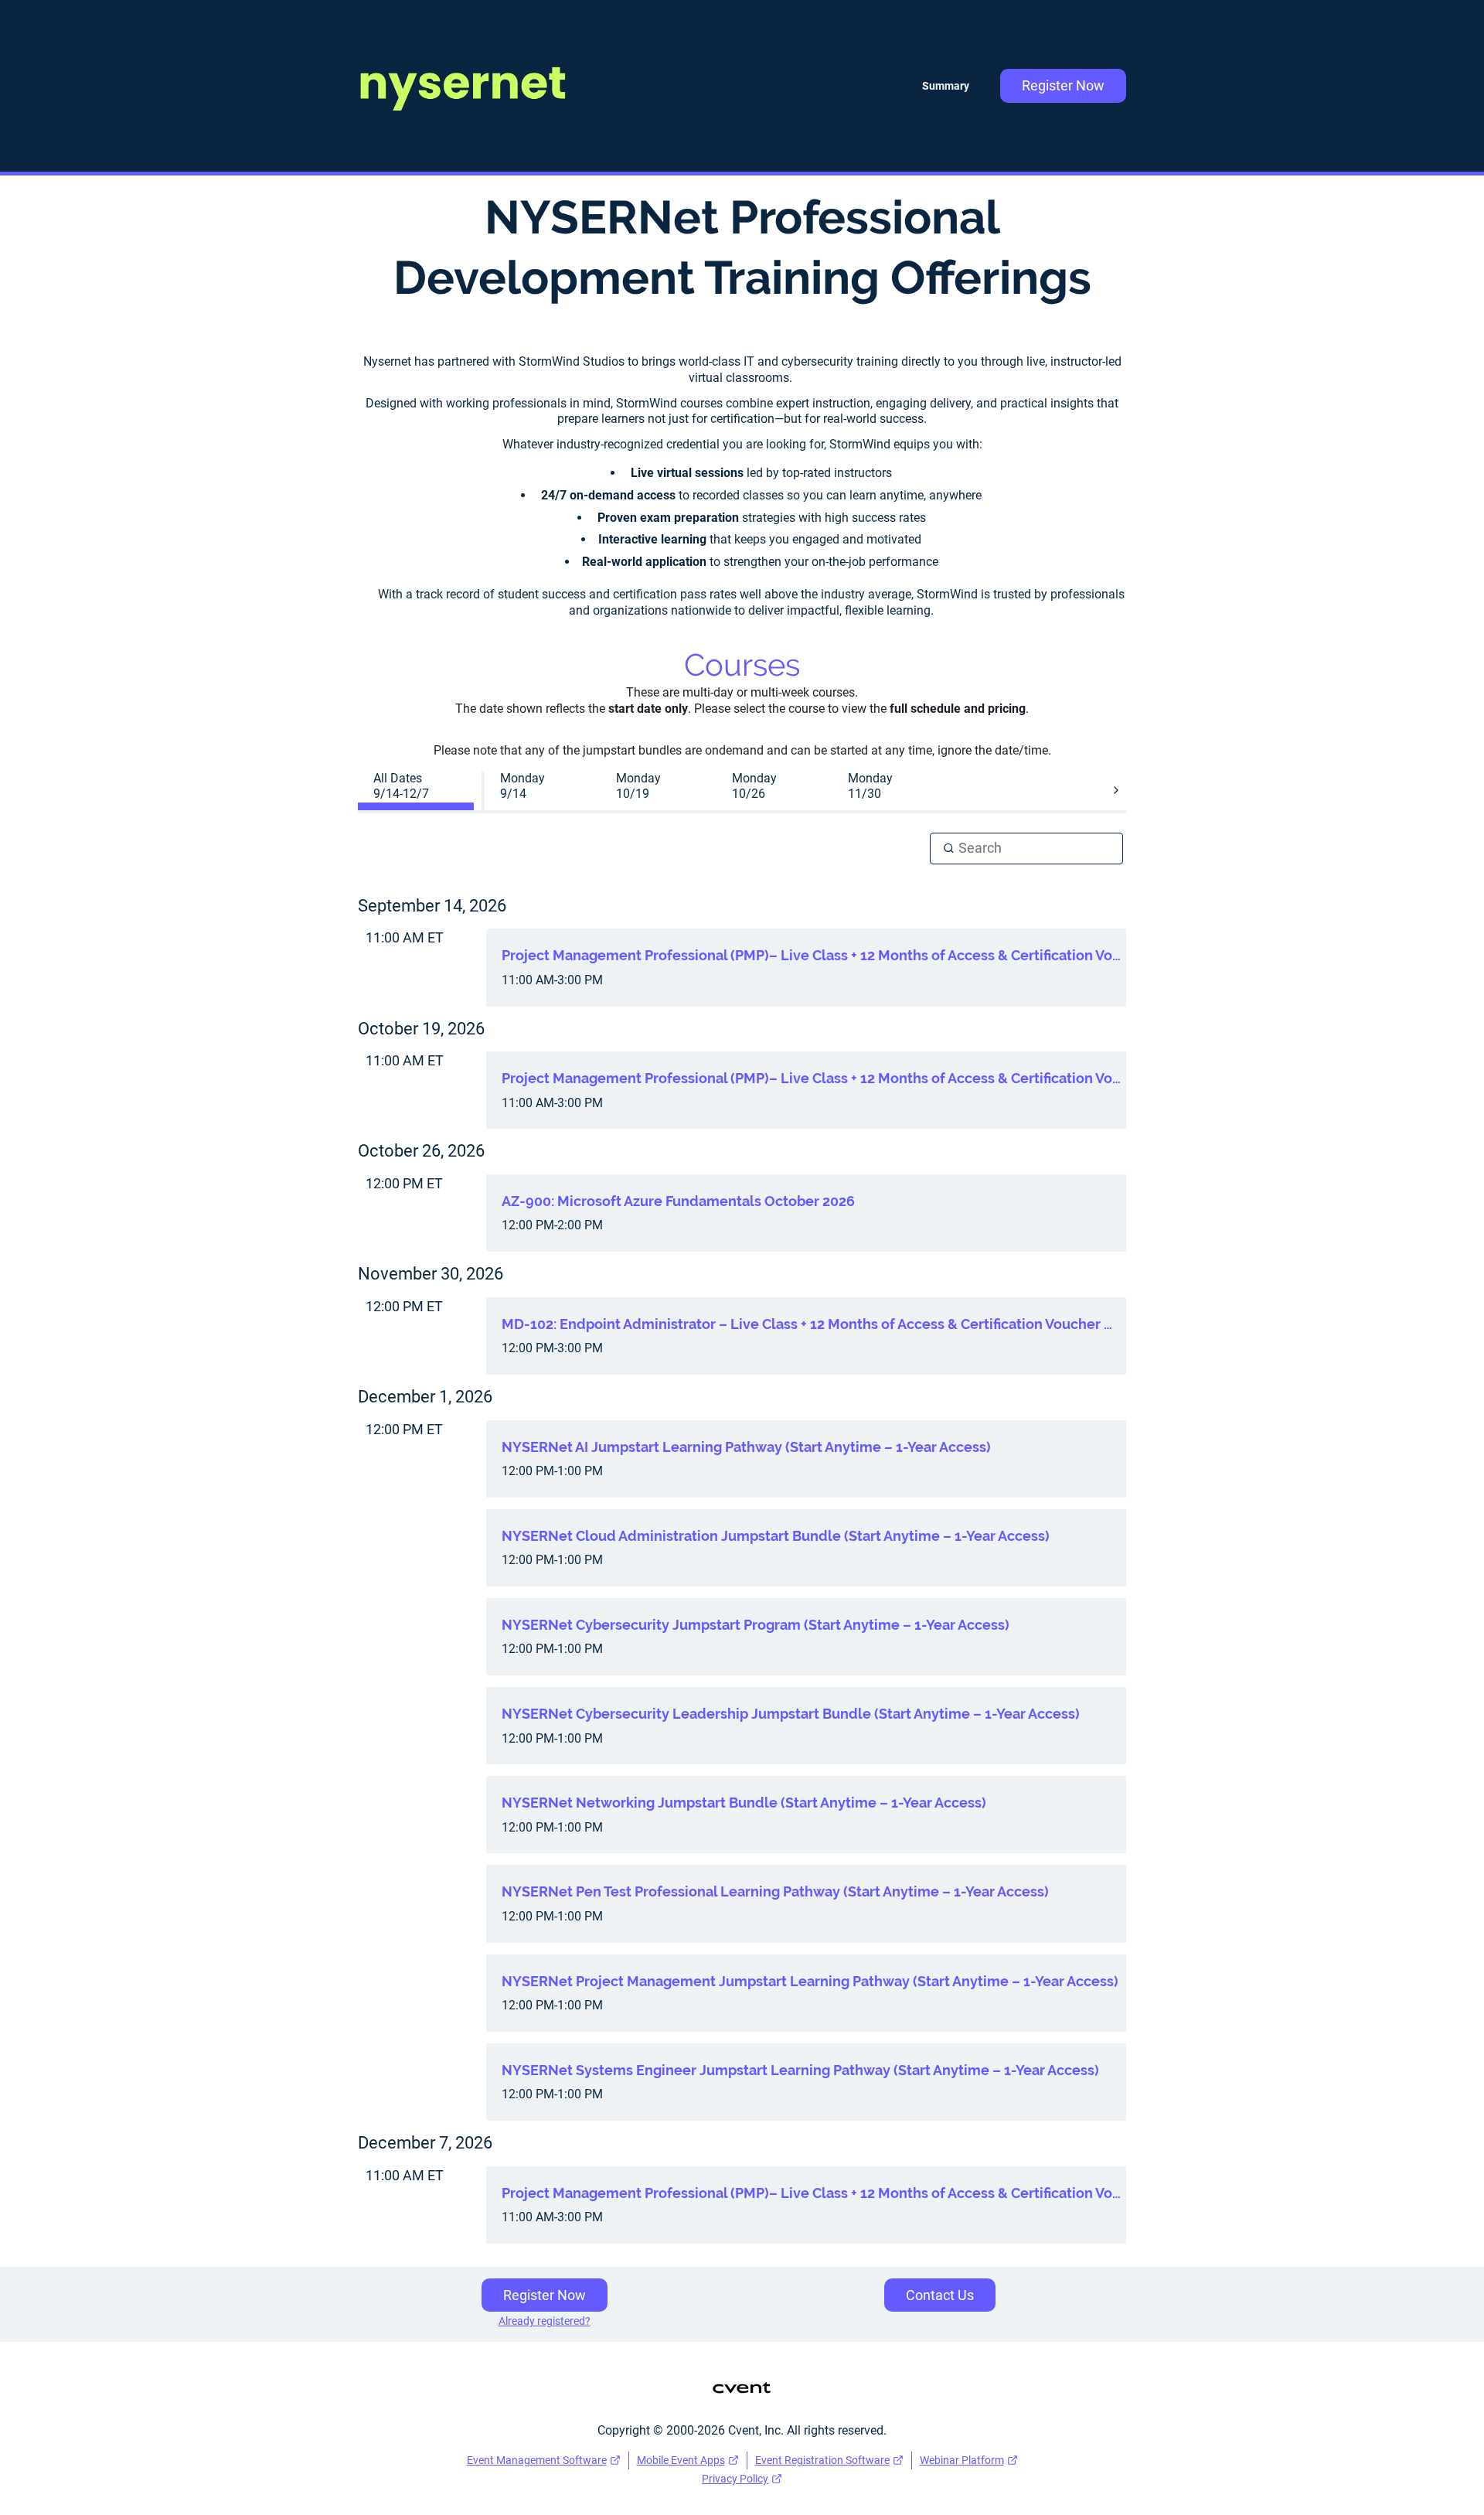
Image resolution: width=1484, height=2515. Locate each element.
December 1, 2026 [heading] (425, 1397)
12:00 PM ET (404, 1183)
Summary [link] (946, 86)
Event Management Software (537, 2460)
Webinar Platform (962, 2460)
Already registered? (545, 2321)
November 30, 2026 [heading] (431, 1274)
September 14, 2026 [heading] (432, 906)
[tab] (416, 787)
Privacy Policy (735, 2479)
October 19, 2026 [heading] (421, 1029)
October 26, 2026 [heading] (421, 1151)
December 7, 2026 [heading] (425, 2143)
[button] (1116, 790)
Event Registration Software (822, 2460)
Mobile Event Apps (681, 2460)
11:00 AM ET (405, 937)
